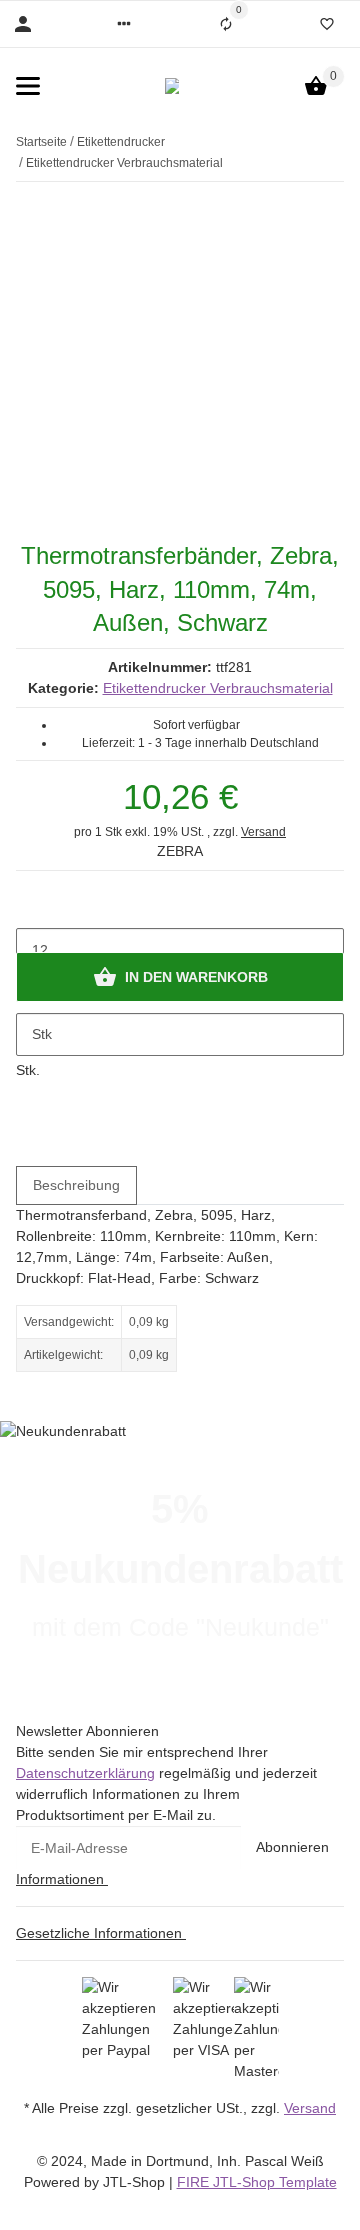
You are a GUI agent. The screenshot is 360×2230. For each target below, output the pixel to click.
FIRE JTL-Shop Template (257, 2182)
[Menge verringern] (32, 908)
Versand (263, 832)
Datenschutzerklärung (85, 1773)
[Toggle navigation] (28, 86)
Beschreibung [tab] (76, 1185)
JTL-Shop (136, 2182)
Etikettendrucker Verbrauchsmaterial (218, 688)
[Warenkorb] (316, 86)
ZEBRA (180, 851)
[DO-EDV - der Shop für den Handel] (172, 86)
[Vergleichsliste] (226, 24)
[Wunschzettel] (327, 24)
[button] (124, 24)
